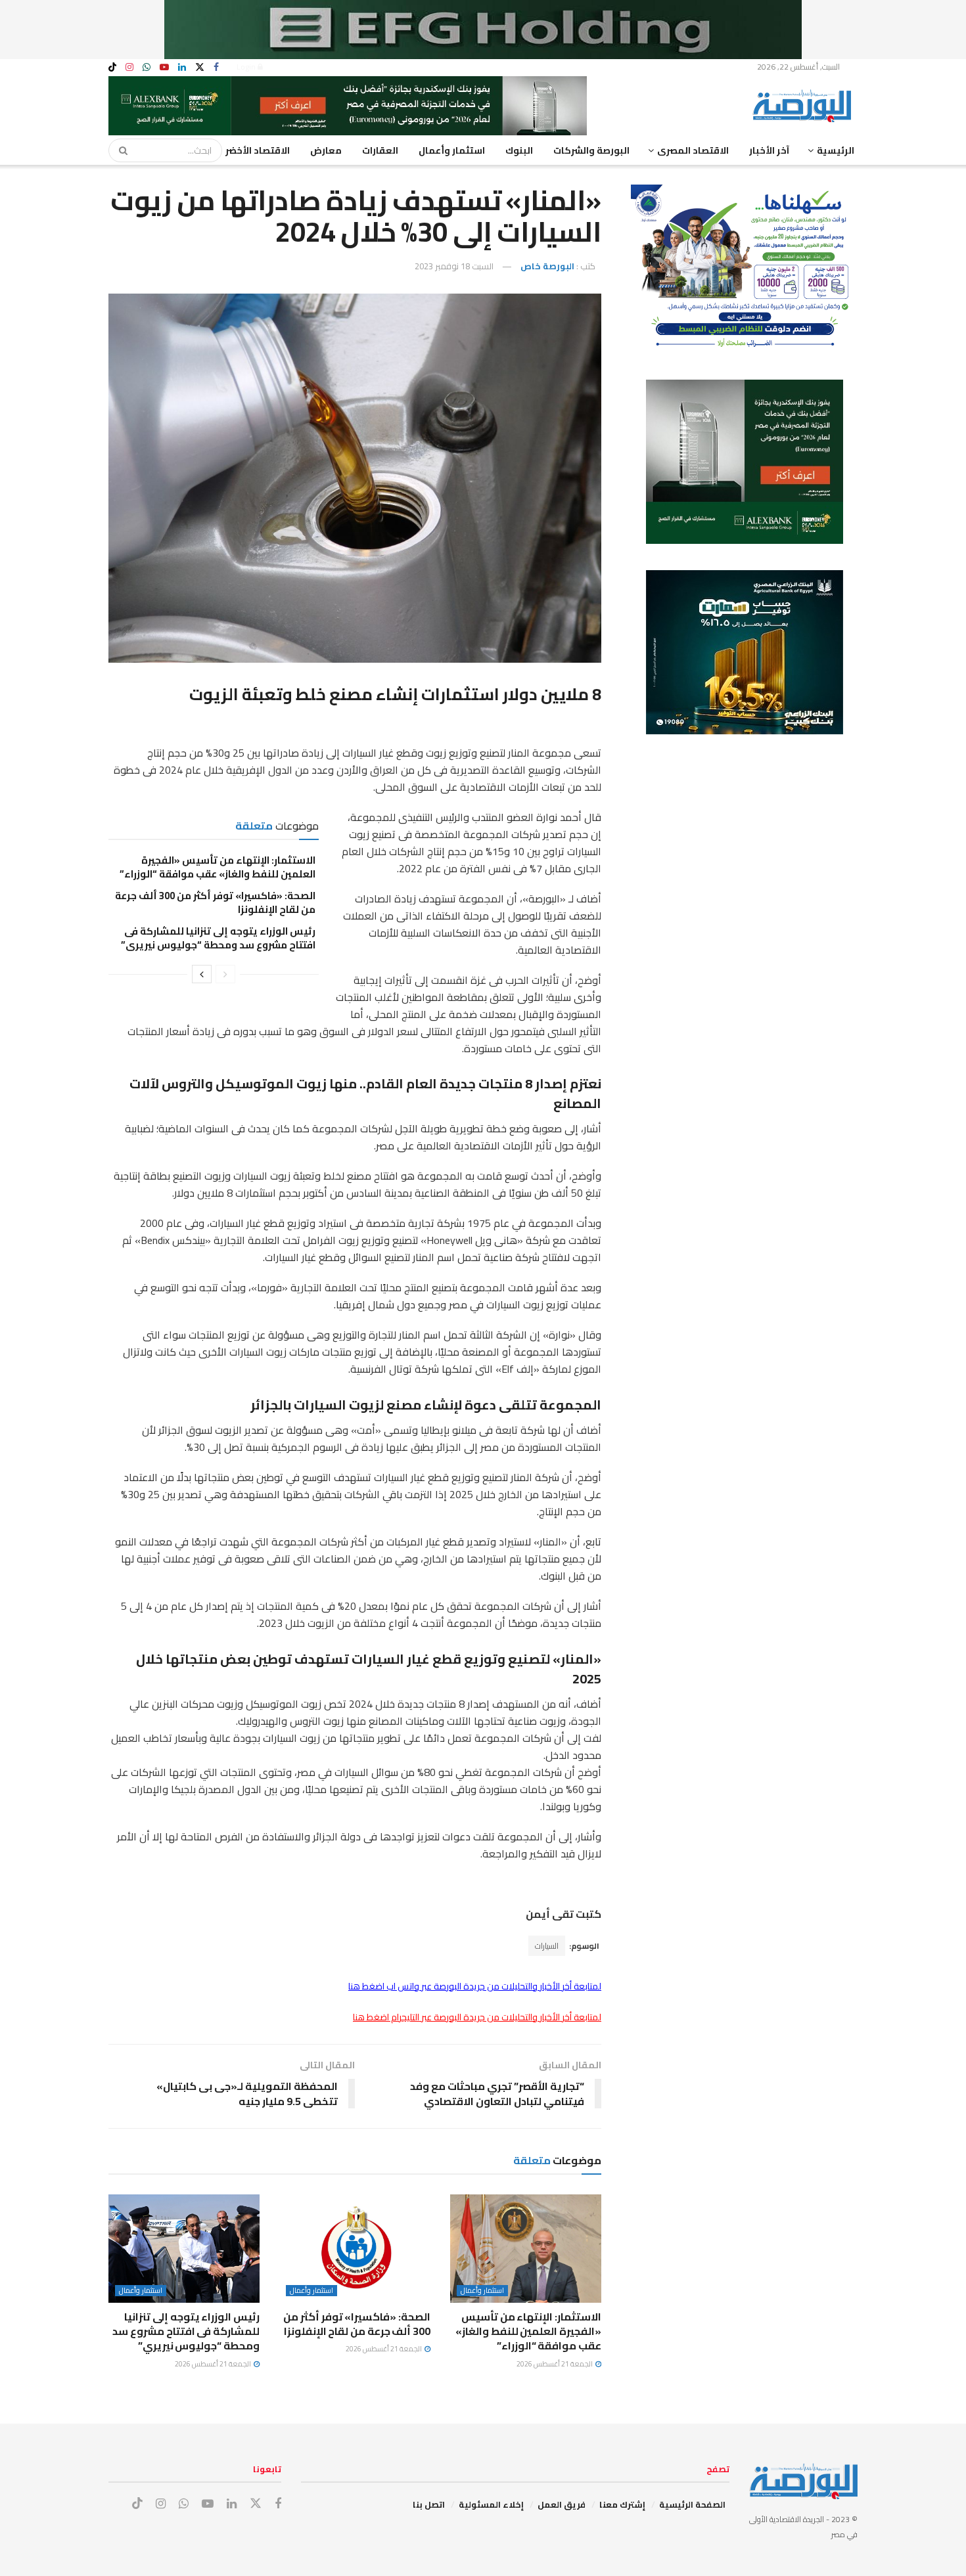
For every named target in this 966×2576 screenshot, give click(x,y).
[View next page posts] (202, 974)
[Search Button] (119, 150)
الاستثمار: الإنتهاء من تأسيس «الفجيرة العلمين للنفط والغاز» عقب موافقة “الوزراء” (217, 867)
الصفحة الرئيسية (692, 2504)
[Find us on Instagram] (129, 67)
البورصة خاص (547, 266)
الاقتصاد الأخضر (258, 150)
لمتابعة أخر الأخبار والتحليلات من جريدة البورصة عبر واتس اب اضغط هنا (475, 1986)
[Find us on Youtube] (164, 67)
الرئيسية (836, 150)
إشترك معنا (622, 2504)
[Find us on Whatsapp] (147, 67)
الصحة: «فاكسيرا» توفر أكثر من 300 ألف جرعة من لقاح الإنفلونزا (215, 902)
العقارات (380, 150)
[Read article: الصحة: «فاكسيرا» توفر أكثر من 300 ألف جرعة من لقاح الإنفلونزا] (355, 2248)
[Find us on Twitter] (200, 67)
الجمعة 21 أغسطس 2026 (555, 2364)
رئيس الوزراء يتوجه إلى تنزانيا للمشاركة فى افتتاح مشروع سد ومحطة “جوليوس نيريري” (218, 938)
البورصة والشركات (591, 150)
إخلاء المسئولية (491, 2504)
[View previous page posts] (225, 974)
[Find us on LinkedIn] (182, 67)
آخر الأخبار (769, 150)
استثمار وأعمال (452, 150)
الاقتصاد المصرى (693, 150)
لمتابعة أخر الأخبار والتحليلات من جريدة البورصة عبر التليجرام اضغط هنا (477, 2017)
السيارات (547, 1946)
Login (247, 67)
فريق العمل (562, 2504)
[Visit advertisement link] (483, 30)
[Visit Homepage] (805, 106)
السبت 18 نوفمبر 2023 (454, 266)
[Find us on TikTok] (112, 68)
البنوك (519, 150)
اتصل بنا (429, 2504)
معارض (326, 150)
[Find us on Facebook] (216, 67)
